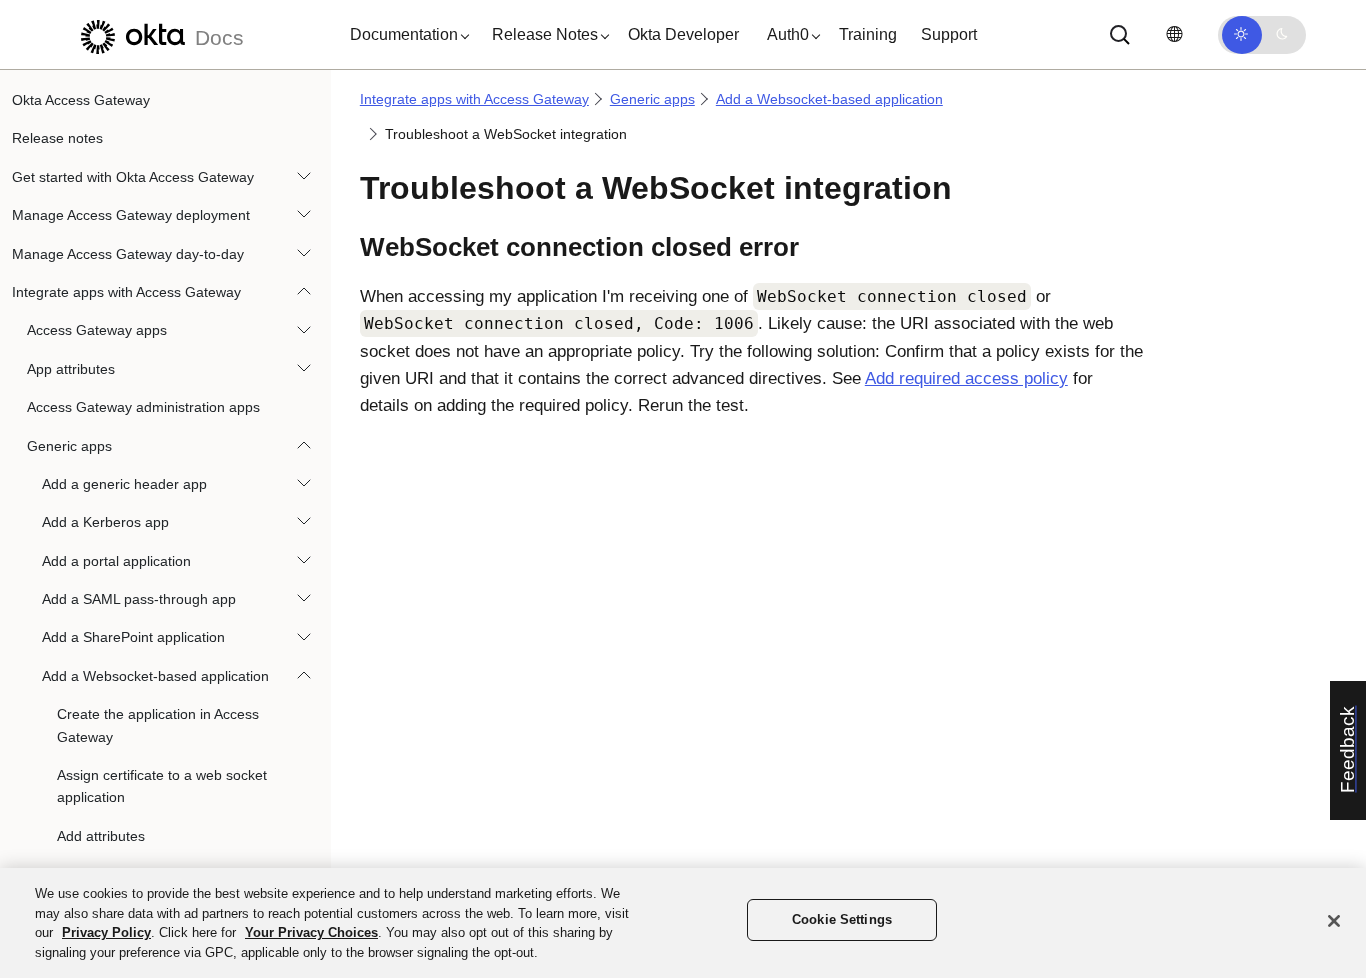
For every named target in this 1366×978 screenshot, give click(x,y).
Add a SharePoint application (133, 637)
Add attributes (101, 836)
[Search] (1120, 35)
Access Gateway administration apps (143, 407)
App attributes (71, 369)
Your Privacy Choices (311, 932)
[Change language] (1174, 34)
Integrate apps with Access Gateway (126, 292)
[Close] (1334, 921)
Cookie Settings (842, 919)
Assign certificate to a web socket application (162, 786)
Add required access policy (966, 378)
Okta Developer (683, 34)
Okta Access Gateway (81, 100)
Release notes (57, 138)
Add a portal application (116, 561)
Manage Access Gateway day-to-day (128, 254)
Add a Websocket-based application (155, 676)
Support (949, 34)
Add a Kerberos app (105, 522)
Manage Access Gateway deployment (131, 215)
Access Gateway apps (97, 330)
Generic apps (69, 446)
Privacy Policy (106, 932)
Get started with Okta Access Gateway (133, 177)
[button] (405, 35)
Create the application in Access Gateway (158, 725)
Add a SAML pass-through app (139, 599)
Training (868, 34)
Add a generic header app (124, 484)
